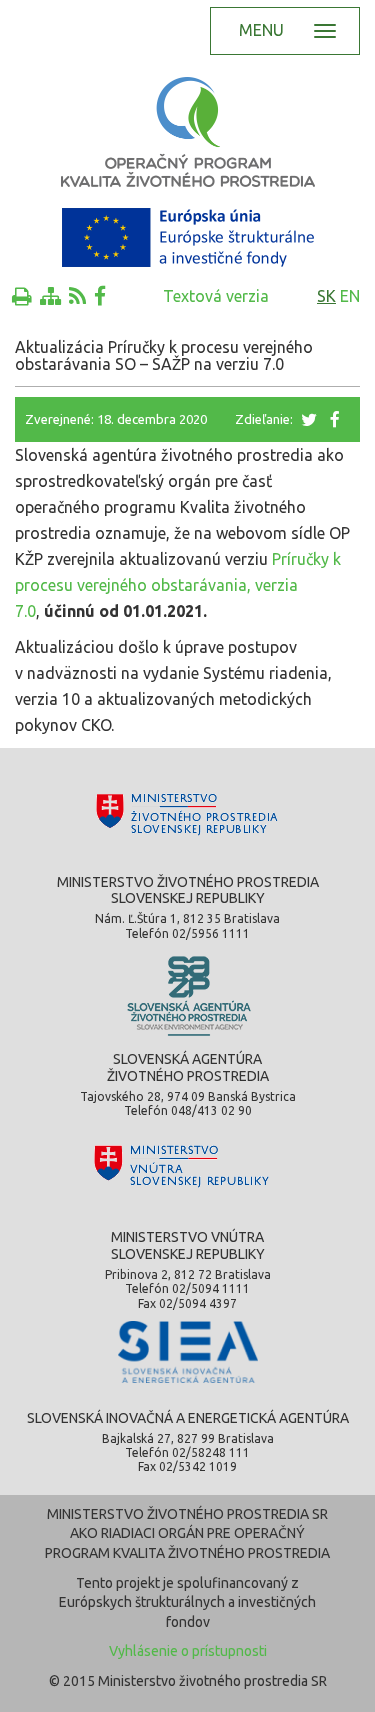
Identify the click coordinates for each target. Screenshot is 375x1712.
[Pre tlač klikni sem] (22, 296)
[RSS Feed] (77, 296)
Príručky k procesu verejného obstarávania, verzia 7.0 (178, 585)
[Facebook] (100, 296)
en (350, 296)
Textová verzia (216, 296)
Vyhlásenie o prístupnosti (188, 1651)
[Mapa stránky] (50, 296)
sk (326, 296)
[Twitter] (310, 419)
